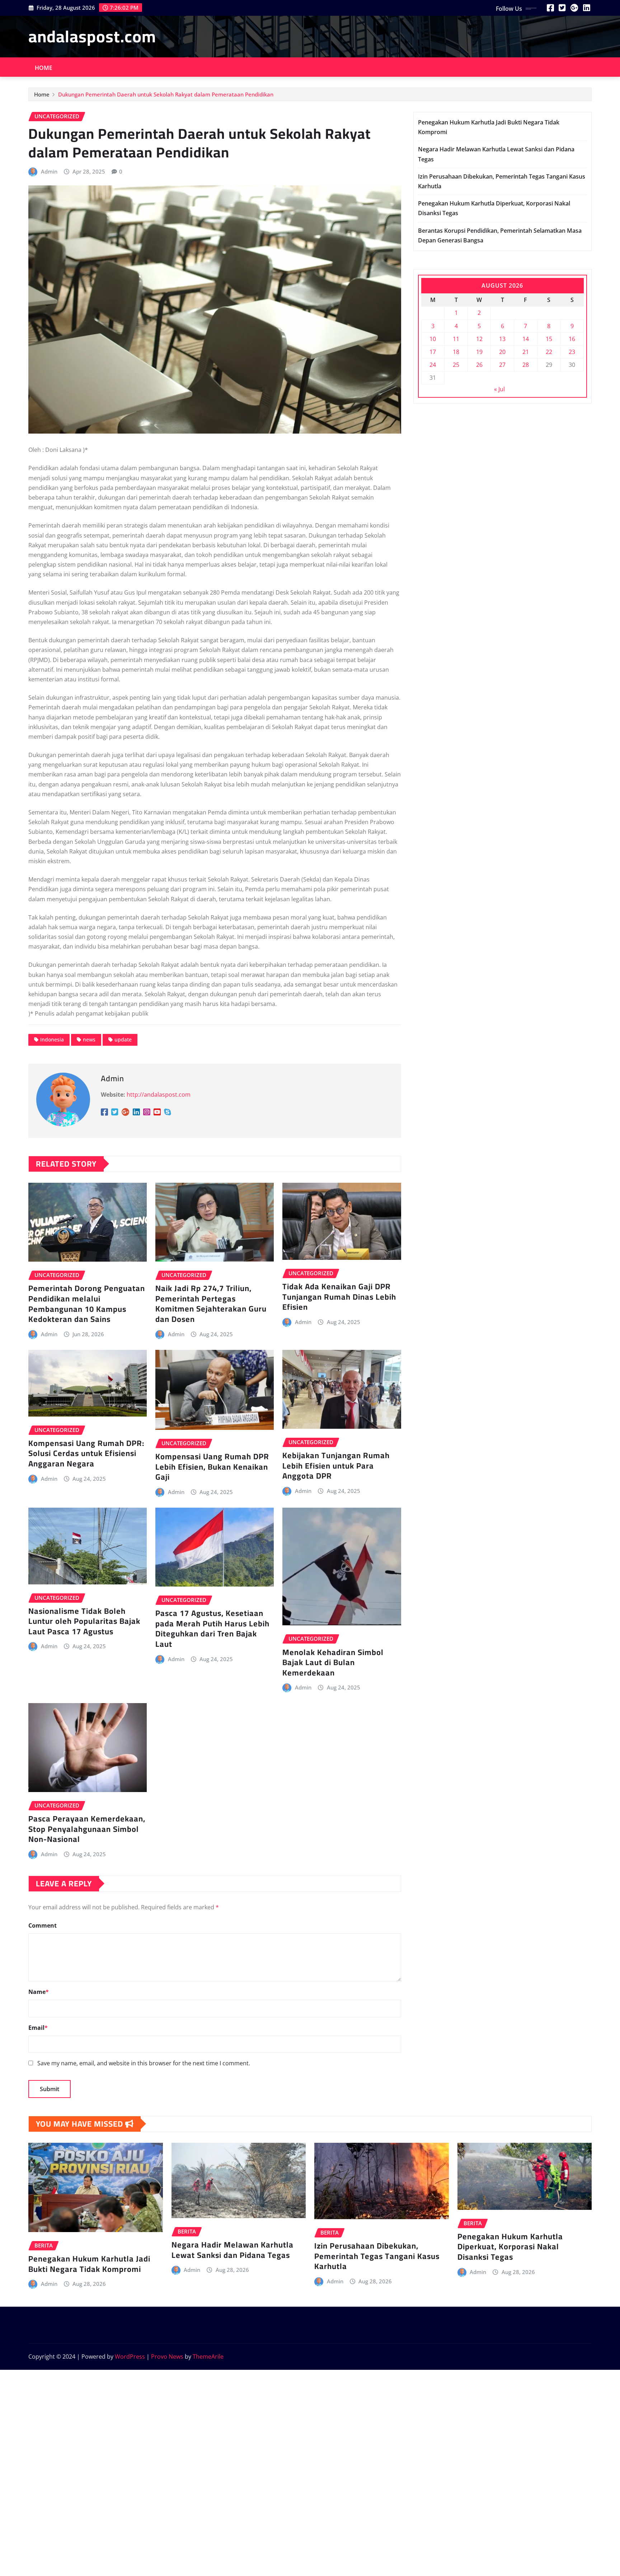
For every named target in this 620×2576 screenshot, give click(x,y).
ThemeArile (208, 2357)
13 (502, 339)
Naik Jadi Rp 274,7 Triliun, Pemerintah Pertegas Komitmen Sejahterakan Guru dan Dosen (211, 1304)
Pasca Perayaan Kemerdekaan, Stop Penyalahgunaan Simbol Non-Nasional (87, 1829)
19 (479, 352)
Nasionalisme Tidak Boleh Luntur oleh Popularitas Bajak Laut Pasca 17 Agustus (84, 1621)
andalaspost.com (92, 36)
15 (549, 339)
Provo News (167, 2357)
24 (433, 365)
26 (479, 365)
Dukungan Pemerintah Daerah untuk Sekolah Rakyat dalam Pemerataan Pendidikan (166, 94)
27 (502, 365)
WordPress (130, 2357)
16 (572, 339)
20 (502, 352)
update (123, 1039)
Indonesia (52, 1039)
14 (526, 339)
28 (526, 365)
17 (433, 352)
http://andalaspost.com (159, 1095)
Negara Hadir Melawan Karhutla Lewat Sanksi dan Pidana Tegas (232, 2250)
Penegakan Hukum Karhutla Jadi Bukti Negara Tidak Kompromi (89, 2264)
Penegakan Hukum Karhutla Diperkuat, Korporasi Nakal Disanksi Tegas (510, 2247)
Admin (49, 171)
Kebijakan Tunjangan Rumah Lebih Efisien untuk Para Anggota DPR (336, 1466)
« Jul (499, 389)
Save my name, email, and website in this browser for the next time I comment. (144, 2063)
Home (44, 68)
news (89, 1039)
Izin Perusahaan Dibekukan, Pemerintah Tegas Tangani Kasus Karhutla (377, 2256)
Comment (43, 1925)
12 (479, 339)
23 (572, 352)
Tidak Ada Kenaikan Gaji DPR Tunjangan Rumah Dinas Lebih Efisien (339, 1297)
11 (456, 339)
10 (433, 339)
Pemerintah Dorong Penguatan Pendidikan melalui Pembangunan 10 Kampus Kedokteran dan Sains (87, 1304)
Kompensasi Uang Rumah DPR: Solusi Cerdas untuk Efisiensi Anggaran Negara (86, 1453)
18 (456, 352)
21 (526, 352)
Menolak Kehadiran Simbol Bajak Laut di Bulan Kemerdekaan (333, 1662)
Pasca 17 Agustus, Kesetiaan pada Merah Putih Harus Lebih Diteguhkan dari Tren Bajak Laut (212, 1629)
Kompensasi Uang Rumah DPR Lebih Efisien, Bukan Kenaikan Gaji (212, 1467)
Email (38, 2028)
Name (39, 1992)
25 (456, 365)
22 (549, 352)
